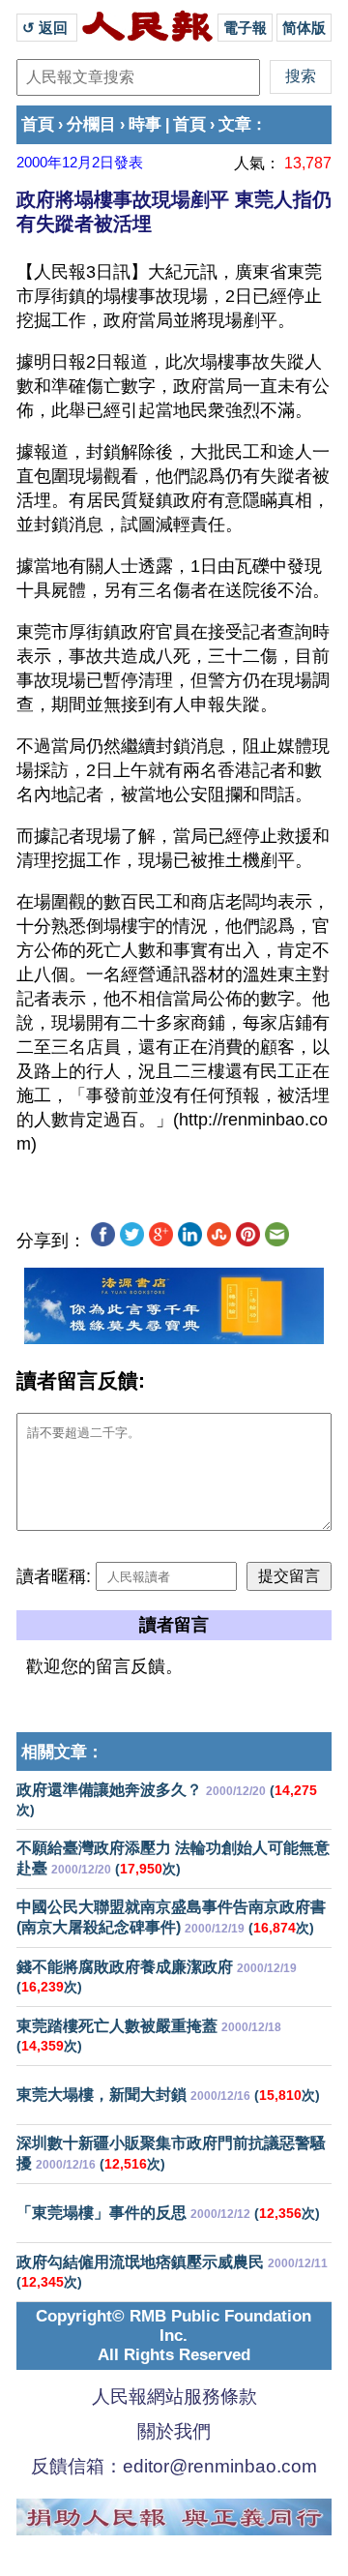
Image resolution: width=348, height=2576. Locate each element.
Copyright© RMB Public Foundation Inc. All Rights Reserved (174, 2336)
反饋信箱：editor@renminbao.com (174, 2466)
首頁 (38, 124)
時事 (145, 124)
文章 (235, 124)
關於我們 (174, 2431)
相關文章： (62, 1752)
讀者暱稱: (54, 1576)
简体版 (304, 28)
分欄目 (91, 124)
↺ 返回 (47, 28)
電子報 (245, 28)
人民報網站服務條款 (174, 2396)
